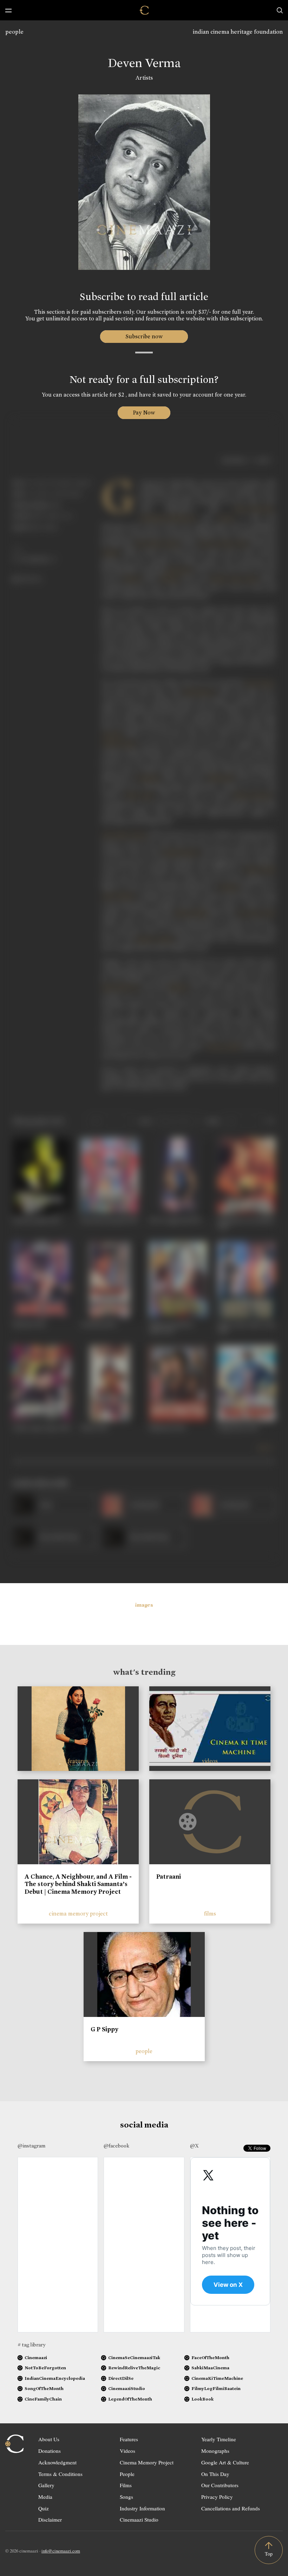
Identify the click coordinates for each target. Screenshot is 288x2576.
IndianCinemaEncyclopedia (55, 2378)
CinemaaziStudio (127, 2388)
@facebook (116, 2146)
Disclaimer (50, 2519)
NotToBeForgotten (45, 2368)
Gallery (46, 2485)
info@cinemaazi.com (61, 2551)
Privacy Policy (217, 2497)
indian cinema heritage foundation (238, 32)
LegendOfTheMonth (130, 2399)
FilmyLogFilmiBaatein (216, 2388)
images (144, 1605)
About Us (49, 2439)
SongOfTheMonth (44, 2388)
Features (129, 2439)
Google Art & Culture (225, 2462)
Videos (127, 2451)
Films (126, 2485)
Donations (50, 2451)
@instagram (31, 2146)
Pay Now (144, 413)
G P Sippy (104, 2029)
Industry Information (142, 2508)
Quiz (44, 2508)
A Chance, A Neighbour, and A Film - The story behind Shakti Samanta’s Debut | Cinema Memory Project (78, 1884)
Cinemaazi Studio (139, 2519)
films (210, 1914)
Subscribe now (144, 336)
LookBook (202, 2399)
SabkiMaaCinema (210, 2368)
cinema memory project (78, 1914)
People (127, 2474)
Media (45, 2497)
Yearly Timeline (219, 2439)
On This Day (215, 2474)
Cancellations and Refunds (231, 2508)
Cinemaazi (36, 2358)
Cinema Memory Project (147, 2462)
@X (194, 2146)
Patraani (169, 1877)
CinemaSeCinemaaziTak (134, 2358)
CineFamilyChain (43, 2399)
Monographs (215, 2451)
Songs (126, 2497)
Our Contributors (220, 2485)
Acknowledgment (57, 2462)
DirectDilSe (121, 2378)
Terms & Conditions (60, 2474)
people (14, 32)
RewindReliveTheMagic (134, 2368)
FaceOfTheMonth (210, 2358)
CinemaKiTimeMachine (217, 2378)
